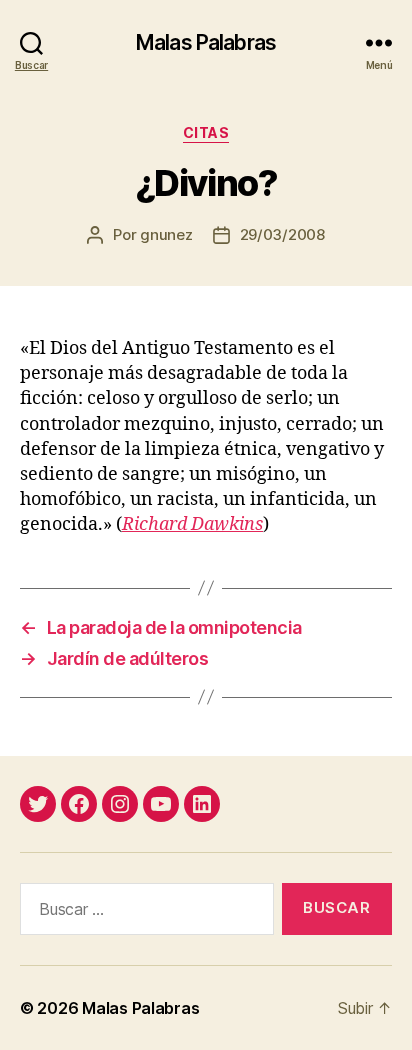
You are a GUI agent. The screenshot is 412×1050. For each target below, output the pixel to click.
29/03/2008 (282, 234)
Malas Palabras (206, 42)
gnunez (166, 234)
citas (206, 132)
